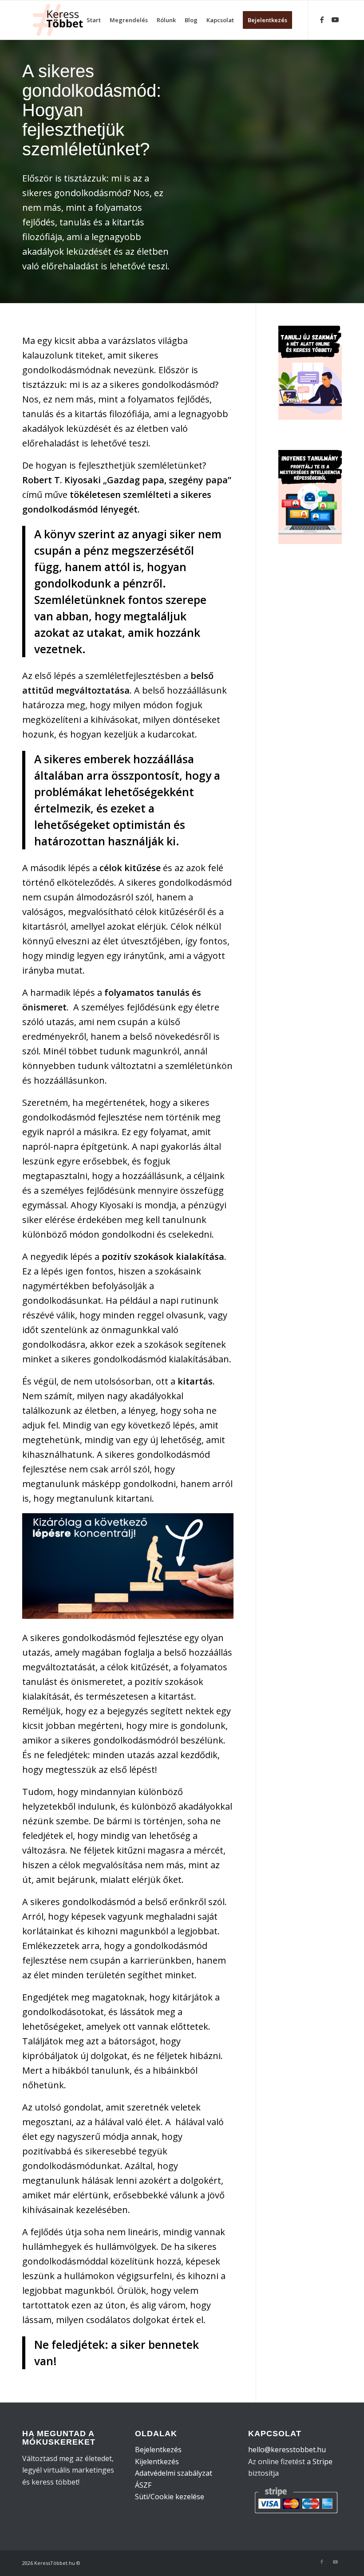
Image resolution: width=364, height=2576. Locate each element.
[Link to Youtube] (335, 20)
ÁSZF (143, 2485)
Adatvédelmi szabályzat (174, 2473)
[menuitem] (94, 20)
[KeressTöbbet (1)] (61, 20)
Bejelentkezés (158, 2450)
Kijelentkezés (157, 2462)
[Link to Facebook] (322, 20)
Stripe (322, 2462)
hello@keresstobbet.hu (287, 2450)
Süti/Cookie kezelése (170, 2497)
